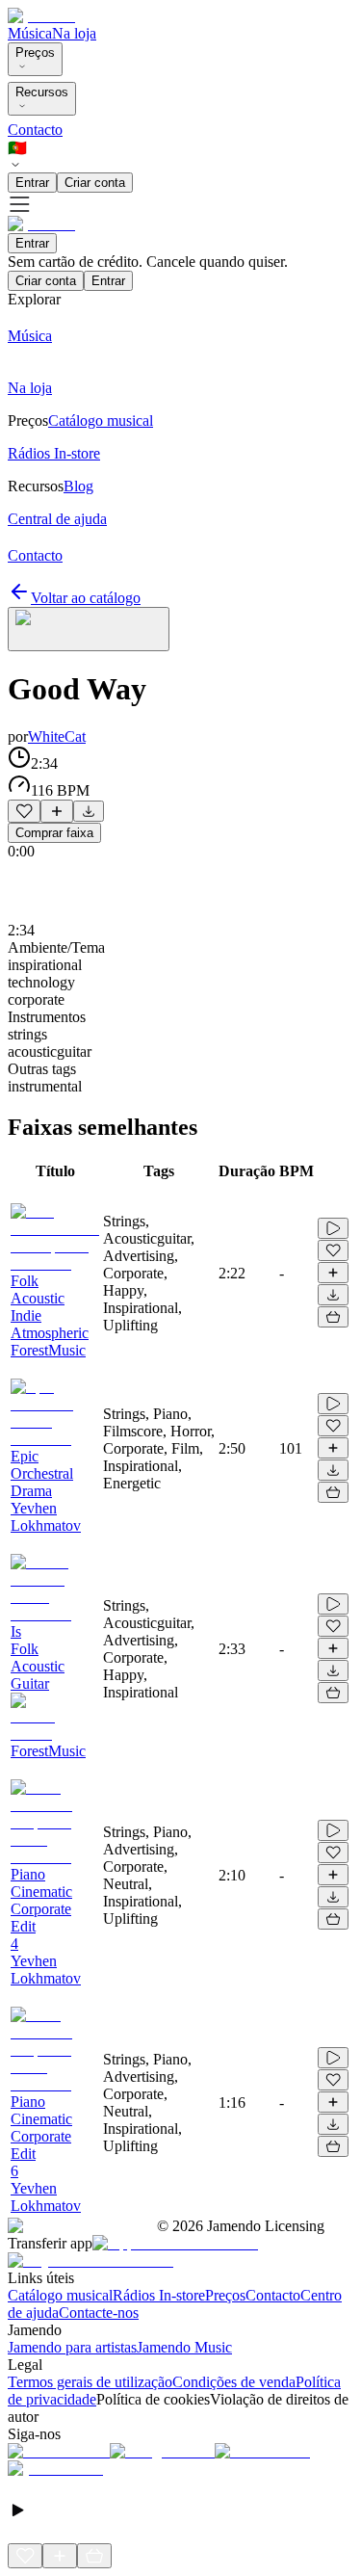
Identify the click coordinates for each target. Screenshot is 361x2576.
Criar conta (95, 183)
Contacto (35, 130)
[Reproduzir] (333, 1228)
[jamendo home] (41, 16)
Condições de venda (234, 2382)
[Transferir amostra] (89, 811)
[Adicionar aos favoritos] (24, 811)
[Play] (89, 629)
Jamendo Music (184, 2347)
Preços (35, 53)
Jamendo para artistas (72, 2347)
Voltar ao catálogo (86, 598)
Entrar (32, 183)
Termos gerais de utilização (90, 2382)
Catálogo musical (60, 2295)
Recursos (42, 92)
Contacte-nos (99, 2313)
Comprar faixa (54, 833)
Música (30, 33)
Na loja (74, 33)
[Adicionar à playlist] (57, 811)
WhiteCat (57, 736)
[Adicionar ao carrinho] (333, 1317)
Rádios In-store (159, 2295)
